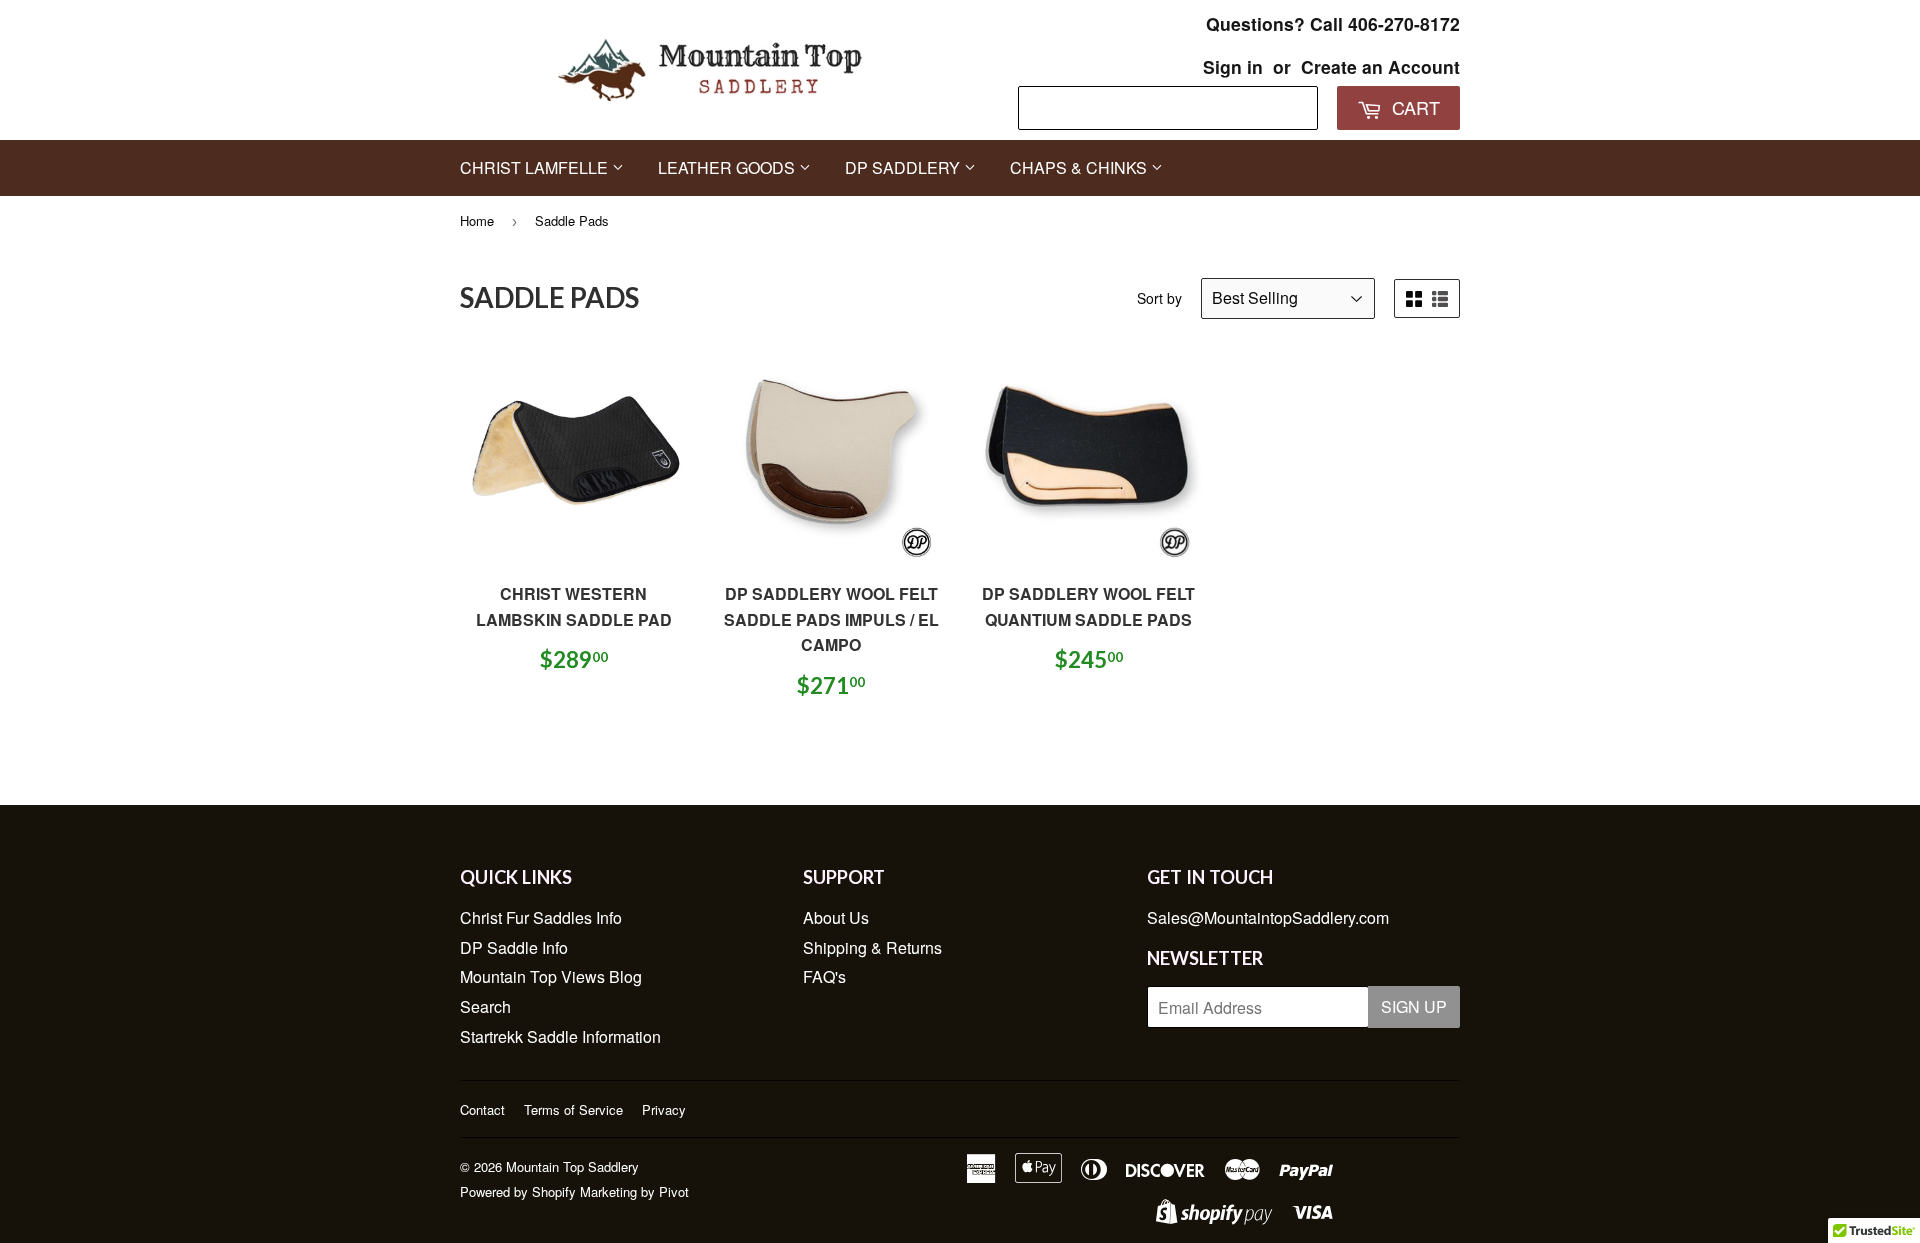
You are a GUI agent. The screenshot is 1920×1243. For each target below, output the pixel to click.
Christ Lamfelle (536, 167)
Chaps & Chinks (1080, 167)
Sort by (1159, 298)
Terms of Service (573, 1109)
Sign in (1233, 66)
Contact (482, 1109)
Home (477, 220)
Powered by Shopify (518, 1191)
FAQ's (824, 976)
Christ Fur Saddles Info (541, 917)
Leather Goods (728, 167)
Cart (1413, 107)
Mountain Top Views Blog (551, 976)
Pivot (674, 1191)
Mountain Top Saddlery (572, 1166)
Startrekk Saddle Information (560, 1036)
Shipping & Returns (872, 947)
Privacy (664, 1109)
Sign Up (1414, 1006)
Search (485, 1006)
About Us (836, 917)
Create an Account (1380, 66)
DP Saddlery (904, 167)
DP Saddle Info (514, 947)
